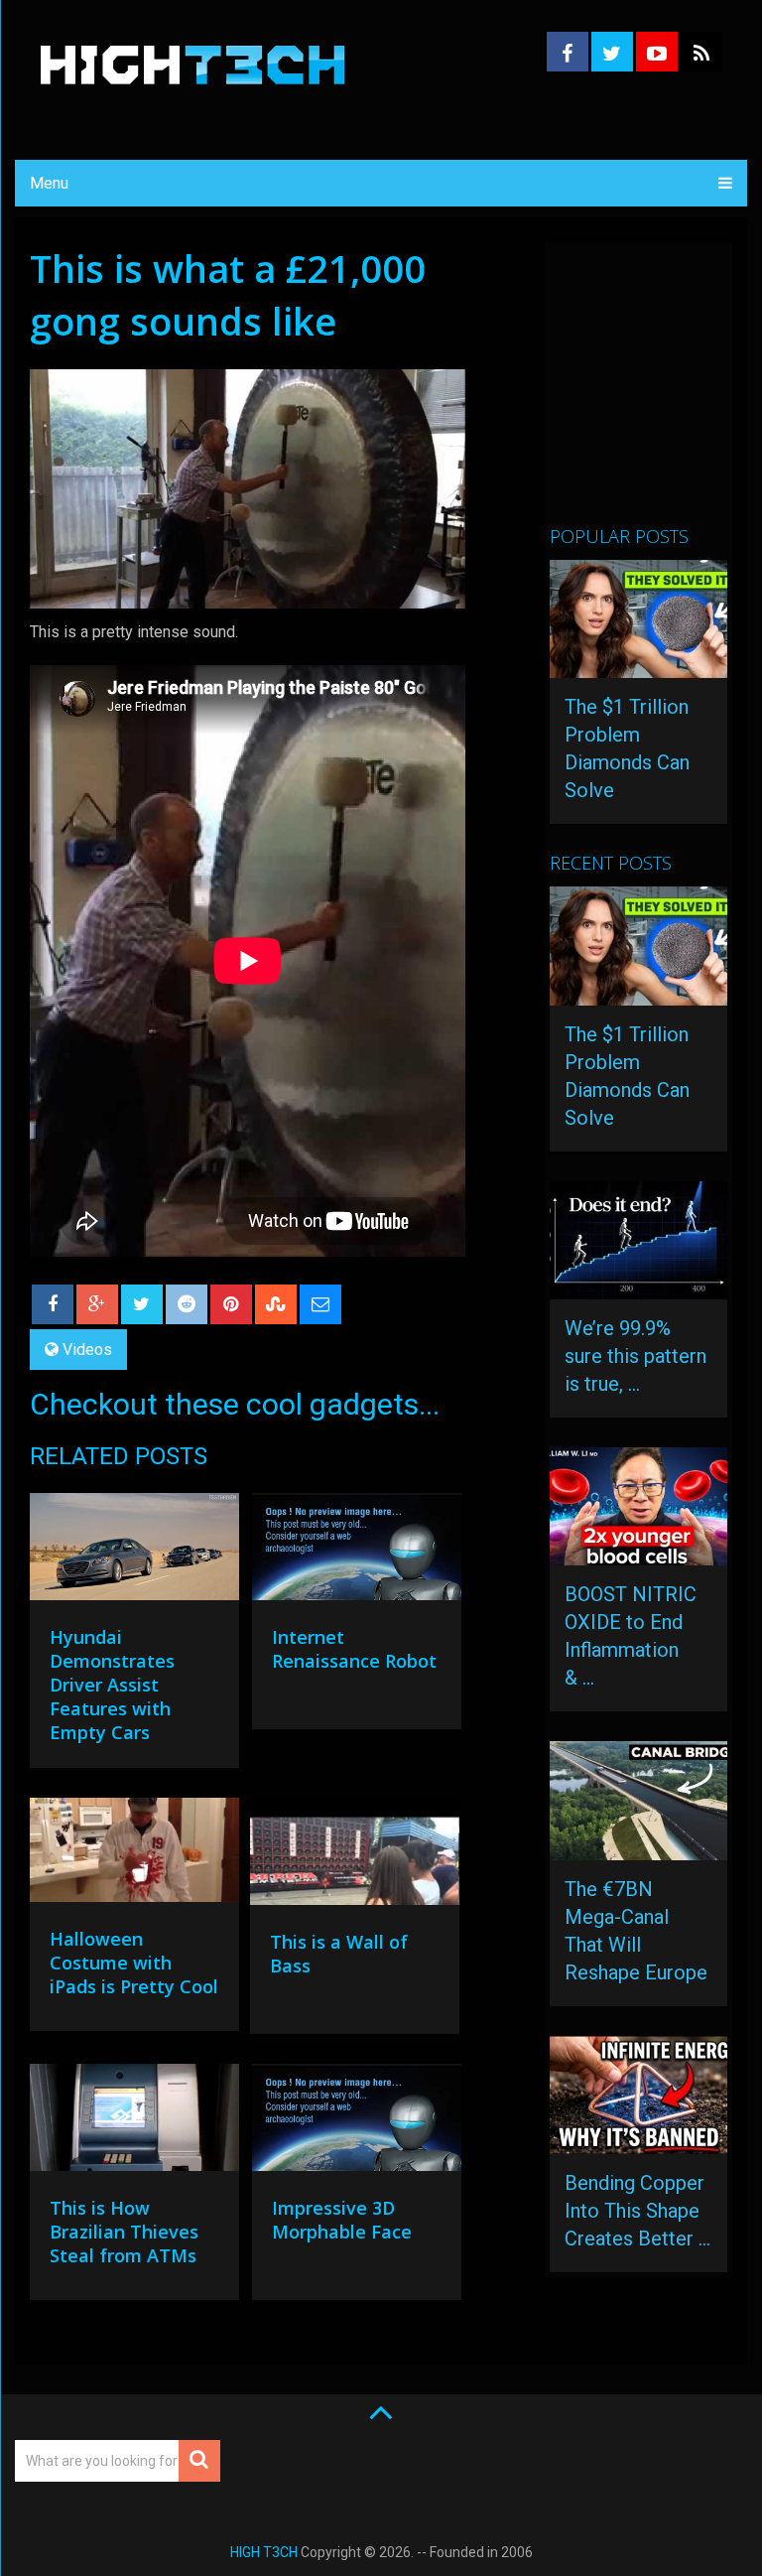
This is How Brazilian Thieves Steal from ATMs (124, 2232)
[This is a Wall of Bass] (355, 1856)
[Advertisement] (656, 392)
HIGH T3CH (264, 2552)
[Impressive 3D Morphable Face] (357, 2122)
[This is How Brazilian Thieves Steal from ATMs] (134, 2122)
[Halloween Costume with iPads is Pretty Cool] (134, 1855)
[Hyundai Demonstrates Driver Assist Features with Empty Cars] (134, 1552)
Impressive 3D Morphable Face (342, 2220)
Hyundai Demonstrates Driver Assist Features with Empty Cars (112, 1685)
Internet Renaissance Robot (354, 1649)
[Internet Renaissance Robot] (357, 1552)
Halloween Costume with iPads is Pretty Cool (134, 1963)
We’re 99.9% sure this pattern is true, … (635, 1356)
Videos (87, 1350)
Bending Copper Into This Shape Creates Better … (637, 2211)
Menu (49, 183)
